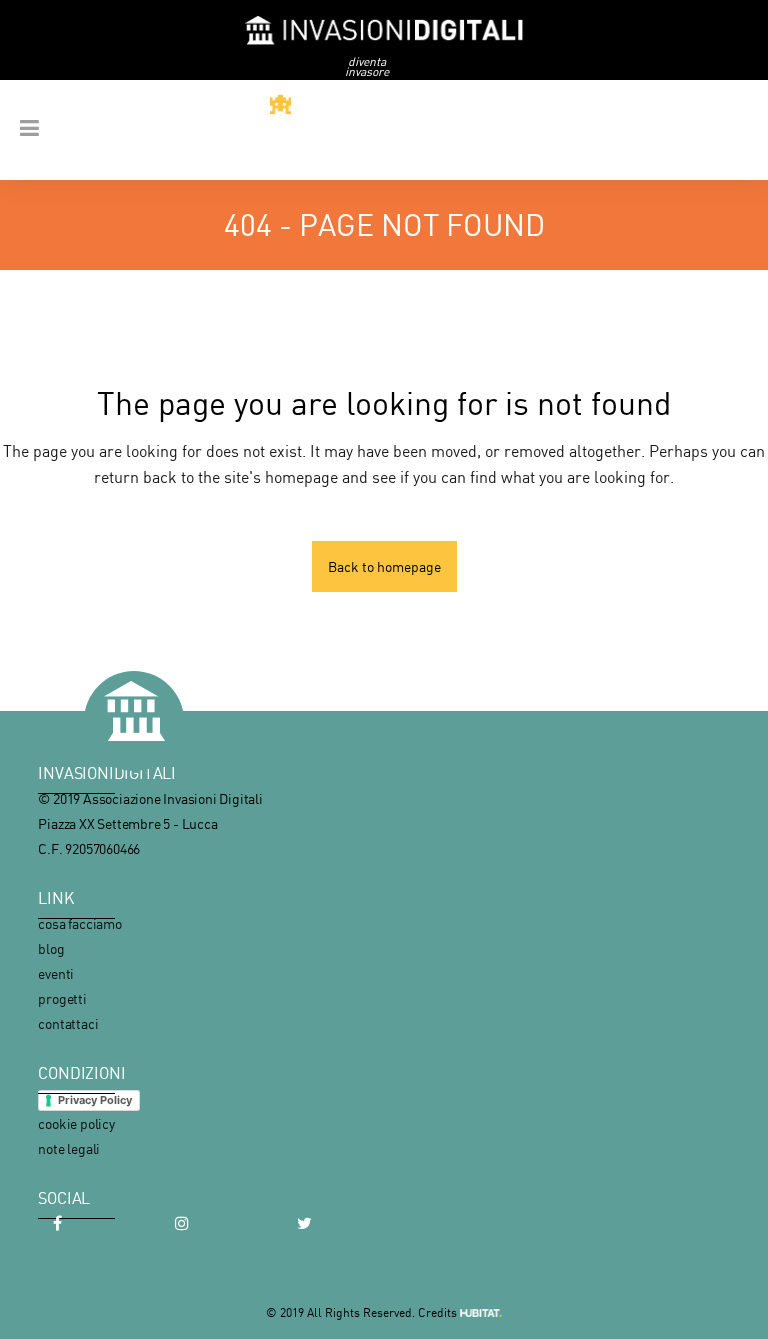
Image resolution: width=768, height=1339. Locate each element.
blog (51, 948)
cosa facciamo (79, 923)
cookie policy (76, 1123)
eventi (56, 973)
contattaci (68, 1023)
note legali (69, 1148)
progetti (62, 998)
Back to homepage (384, 566)
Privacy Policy (95, 1100)
